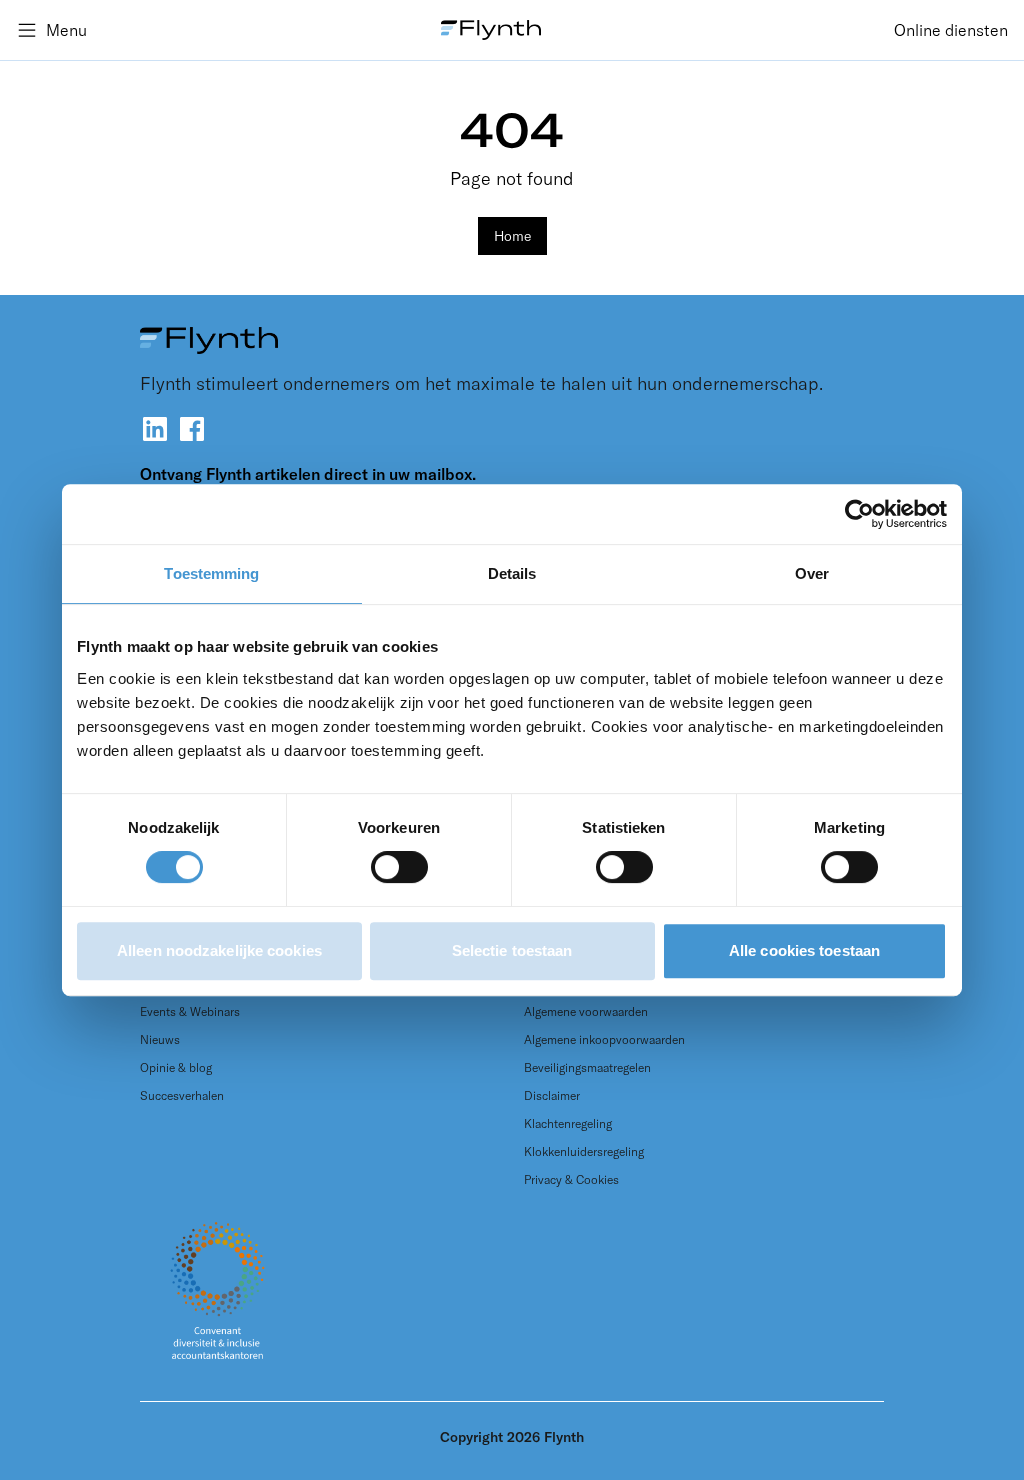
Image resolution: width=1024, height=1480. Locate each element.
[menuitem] (951, 30)
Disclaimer (552, 1095)
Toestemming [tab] (211, 573)
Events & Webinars (190, 1011)
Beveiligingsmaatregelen (587, 1067)
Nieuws (160, 1039)
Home (512, 236)
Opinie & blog (176, 1067)
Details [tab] (512, 573)
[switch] (399, 867)
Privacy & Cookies (571, 1179)
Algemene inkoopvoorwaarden (604, 1039)
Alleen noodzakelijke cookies (219, 950)
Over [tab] (812, 573)
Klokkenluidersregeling (584, 1151)
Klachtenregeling (568, 1123)
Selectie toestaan (512, 950)
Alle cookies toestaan (804, 950)
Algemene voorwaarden (586, 1011)
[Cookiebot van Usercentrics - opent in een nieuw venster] (859, 514)
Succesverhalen (182, 1095)
